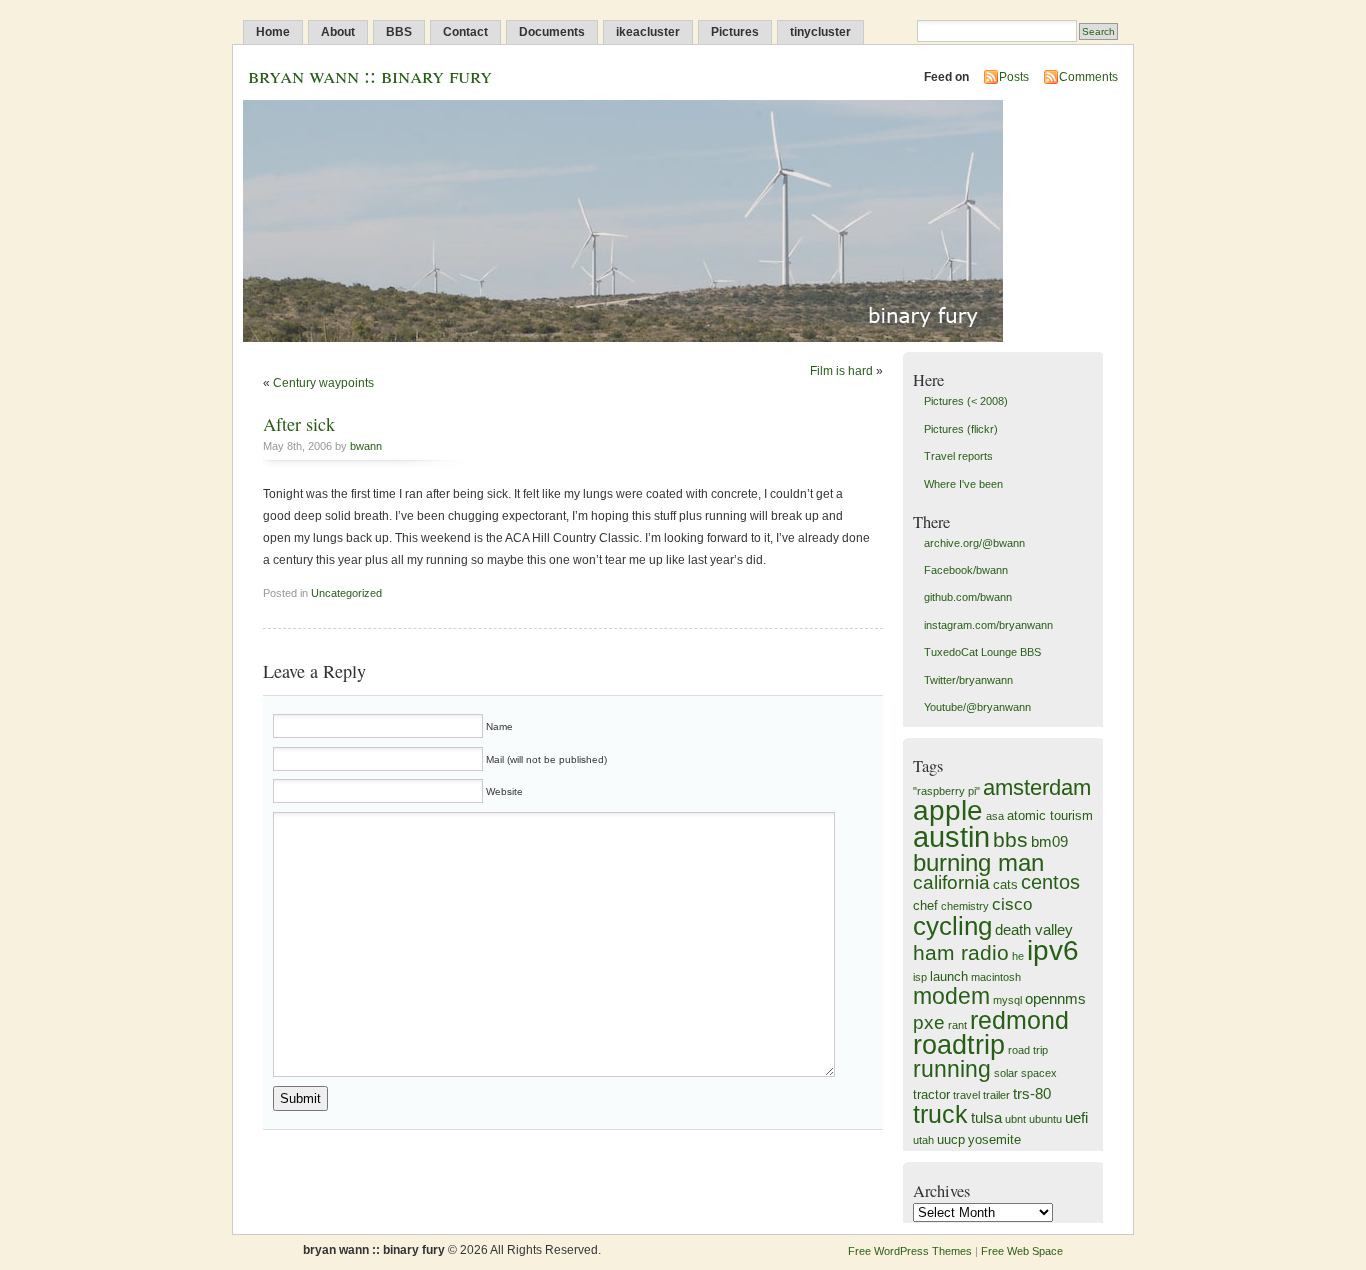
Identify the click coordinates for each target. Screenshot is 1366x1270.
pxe (929, 1022)
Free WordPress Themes (910, 1251)
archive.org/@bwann (974, 543)
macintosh (996, 977)
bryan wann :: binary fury (370, 74)
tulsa (986, 1117)
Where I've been (963, 484)
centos (1050, 882)
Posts (1014, 77)
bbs (1010, 839)
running (952, 1069)
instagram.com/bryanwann (988, 625)
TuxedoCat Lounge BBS (982, 652)
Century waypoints (323, 383)
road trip (1028, 1050)
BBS (399, 32)
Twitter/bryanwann (968, 680)
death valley (1034, 929)
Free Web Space (1022, 1251)
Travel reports (958, 456)
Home (273, 32)
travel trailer (981, 1095)
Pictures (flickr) (961, 429)
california (951, 882)
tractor (931, 1094)
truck (940, 1114)
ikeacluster (648, 32)
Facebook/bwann (966, 570)
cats (1005, 884)
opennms (1055, 998)
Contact (465, 32)
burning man (978, 862)
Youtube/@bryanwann (977, 707)
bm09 (1049, 841)
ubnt (1015, 1119)
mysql (1007, 1000)
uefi (1076, 1117)
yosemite (994, 1139)
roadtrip (959, 1044)
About (338, 32)
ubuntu (1045, 1119)
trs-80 (1032, 1093)
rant (957, 1025)
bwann (366, 446)
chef (925, 905)
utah (923, 1140)
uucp (951, 1139)
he (1018, 956)
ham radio (961, 952)
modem (951, 996)
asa (995, 816)
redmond (1019, 1020)
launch (949, 976)
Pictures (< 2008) (966, 401)
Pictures (735, 32)
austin (951, 836)
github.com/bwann (968, 597)
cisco (1012, 904)
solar (1006, 1073)
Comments (1088, 77)
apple (948, 810)
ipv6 (1053, 950)
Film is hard (841, 371)
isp (920, 977)
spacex (1039, 1073)
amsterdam (1037, 787)
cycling (952, 926)
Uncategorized (346, 593)
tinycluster (820, 32)
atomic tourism (1050, 815)
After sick (299, 424)
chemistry (965, 906)
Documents (552, 32)
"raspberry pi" (946, 791)
